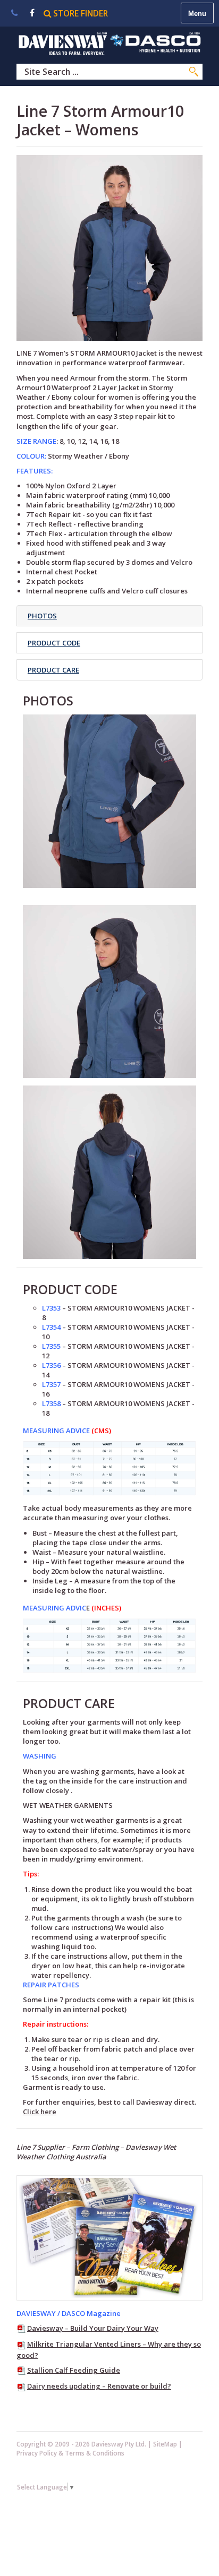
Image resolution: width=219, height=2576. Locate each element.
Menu (197, 14)
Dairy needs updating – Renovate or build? (99, 2386)
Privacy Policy (37, 2453)
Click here (40, 2112)
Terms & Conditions (95, 2453)
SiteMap (165, 2444)
